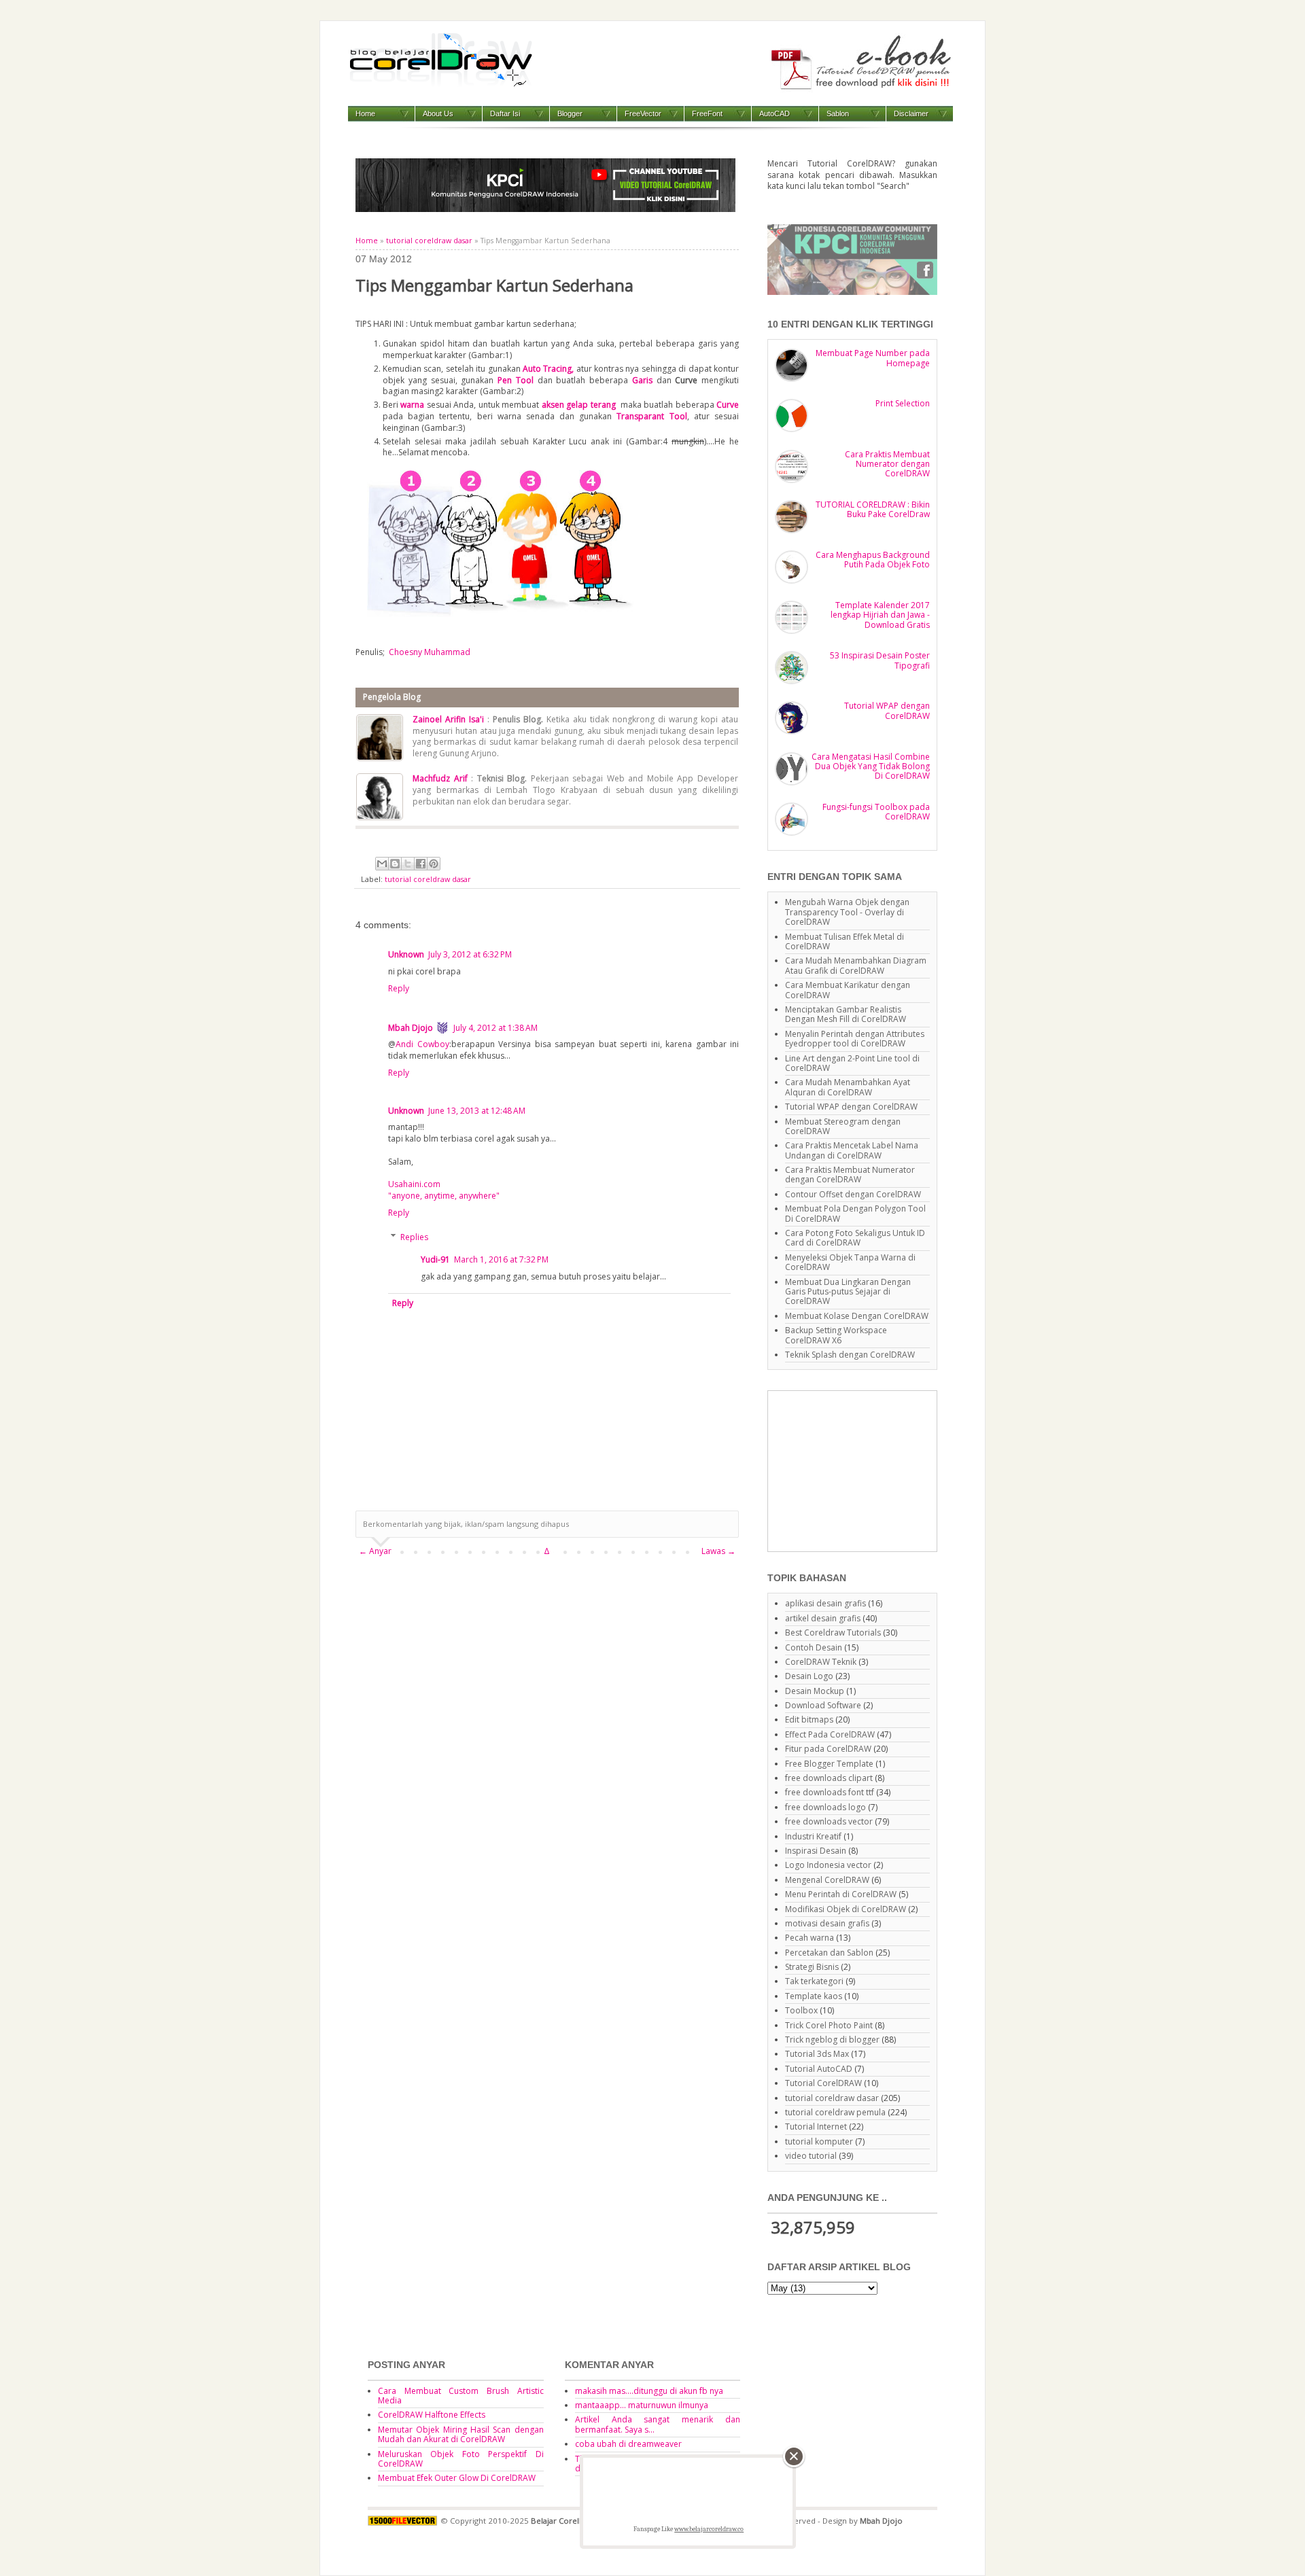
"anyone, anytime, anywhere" (444, 1196)
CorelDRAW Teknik (821, 1662)
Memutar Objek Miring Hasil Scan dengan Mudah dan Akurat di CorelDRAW (461, 2434)
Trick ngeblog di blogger (832, 2040)
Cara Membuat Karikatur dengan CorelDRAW (848, 990)
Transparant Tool (651, 416)
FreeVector (643, 113)
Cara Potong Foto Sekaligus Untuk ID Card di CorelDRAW (855, 1238)
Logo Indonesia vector (828, 1865)
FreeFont (707, 113)
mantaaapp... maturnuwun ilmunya (642, 2405)
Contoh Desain (814, 1647)
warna (412, 405)
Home (365, 113)
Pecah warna (810, 1938)
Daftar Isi (505, 113)
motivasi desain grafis (827, 1923)
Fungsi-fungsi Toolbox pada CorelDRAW (876, 812)
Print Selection (903, 403)
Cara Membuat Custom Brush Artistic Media (461, 2396)
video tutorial (811, 2156)
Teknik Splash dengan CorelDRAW (850, 1355)
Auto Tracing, (548, 369)
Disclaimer (911, 113)
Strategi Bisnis (812, 1967)
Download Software (823, 1705)
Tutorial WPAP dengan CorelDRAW (887, 710)
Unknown (406, 954)
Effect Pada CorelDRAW (830, 1734)
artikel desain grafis (823, 1618)
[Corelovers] (852, 292)
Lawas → (718, 1551)
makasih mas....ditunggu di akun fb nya (649, 2391)
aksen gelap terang (580, 405)
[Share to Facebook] (421, 864)
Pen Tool (516, 380)
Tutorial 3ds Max (817, 2054)
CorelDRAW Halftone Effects (432, 2415)
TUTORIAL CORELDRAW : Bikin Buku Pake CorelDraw (873, 509)
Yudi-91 (435, 1259)
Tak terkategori (814, 1981)
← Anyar (375, 1551)
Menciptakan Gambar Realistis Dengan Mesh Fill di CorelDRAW (846, 1014)
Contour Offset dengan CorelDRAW (853, 1194)
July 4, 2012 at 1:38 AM (495, 1028)
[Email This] (382, 864)
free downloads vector (829, 1821)
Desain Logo (809, 1676)
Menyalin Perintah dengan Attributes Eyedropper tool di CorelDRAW (855, 1039)
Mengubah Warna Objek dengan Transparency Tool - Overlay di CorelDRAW (847, 912)
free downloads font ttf (830, 1792)
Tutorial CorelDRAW (823, 2083)
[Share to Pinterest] (434, 864)
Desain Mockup (815, 1691)
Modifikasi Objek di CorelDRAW (846, 1909)
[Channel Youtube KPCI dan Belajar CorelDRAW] (545, 209)
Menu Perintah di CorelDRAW (841, 1894)
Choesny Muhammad (430, 652)
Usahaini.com (414, 1184)
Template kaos (814, 1996)
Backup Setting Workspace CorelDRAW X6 (836, 1335)
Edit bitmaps (809, 1719)
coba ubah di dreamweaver (628, 2444)
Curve (728, 405)
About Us (438, 113)
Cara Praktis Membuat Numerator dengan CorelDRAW (887, 464)
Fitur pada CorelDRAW (828, 1749)
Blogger (570, 113)
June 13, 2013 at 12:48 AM (477, 1111)
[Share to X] (408, 864)
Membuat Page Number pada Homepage (873, 358)
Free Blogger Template (829, 1764)
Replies (414, 1237)
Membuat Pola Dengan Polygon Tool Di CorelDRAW (855, 1213)
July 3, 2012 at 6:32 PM (470, 954)
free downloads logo (825, 1807)
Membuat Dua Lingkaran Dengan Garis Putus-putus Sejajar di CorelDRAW (848, 1292)
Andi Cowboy (422, 1044)
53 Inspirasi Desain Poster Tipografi (880, 660)
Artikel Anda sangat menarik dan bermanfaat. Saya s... (658, 2424)
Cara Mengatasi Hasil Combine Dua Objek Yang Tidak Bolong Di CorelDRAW (871, 766)
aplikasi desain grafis (825, 1603)
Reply (399, 988)
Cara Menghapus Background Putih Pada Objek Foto (873, 560)
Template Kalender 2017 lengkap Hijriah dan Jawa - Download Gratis (880, 615)
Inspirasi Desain (816, 1851)
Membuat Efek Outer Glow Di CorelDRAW (457, 2478)
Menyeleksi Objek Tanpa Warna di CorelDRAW (850, 1262)
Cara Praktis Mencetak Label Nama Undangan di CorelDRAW (852, 1150)
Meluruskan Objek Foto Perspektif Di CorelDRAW (461, 2459)
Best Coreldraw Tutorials (833, 1633)
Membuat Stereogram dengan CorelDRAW (843, 1126)
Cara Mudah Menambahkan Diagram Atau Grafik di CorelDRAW (856, 965)
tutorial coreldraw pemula (835, 2112)
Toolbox (801, 2010)
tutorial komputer (819, 2141)
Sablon (838, 113)
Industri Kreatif (813, 1836)
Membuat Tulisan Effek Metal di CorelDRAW (845, 941)
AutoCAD (775, 113)
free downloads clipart (829, 1778)
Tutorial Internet (816, 2127)
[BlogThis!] (395, 864)
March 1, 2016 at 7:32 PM (501, 1259)
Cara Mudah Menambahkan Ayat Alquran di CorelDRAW (848, 1087)
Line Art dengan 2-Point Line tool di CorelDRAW (852, 1063)
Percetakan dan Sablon (829, 1953)
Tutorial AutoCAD (819, 2069)
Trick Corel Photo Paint (829, 2025)
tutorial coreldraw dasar (429, 241)
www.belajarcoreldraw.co (709, 2529)
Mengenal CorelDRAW (827, 1880)
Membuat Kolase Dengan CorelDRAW (857, 1316)
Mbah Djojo (411, 1028)
